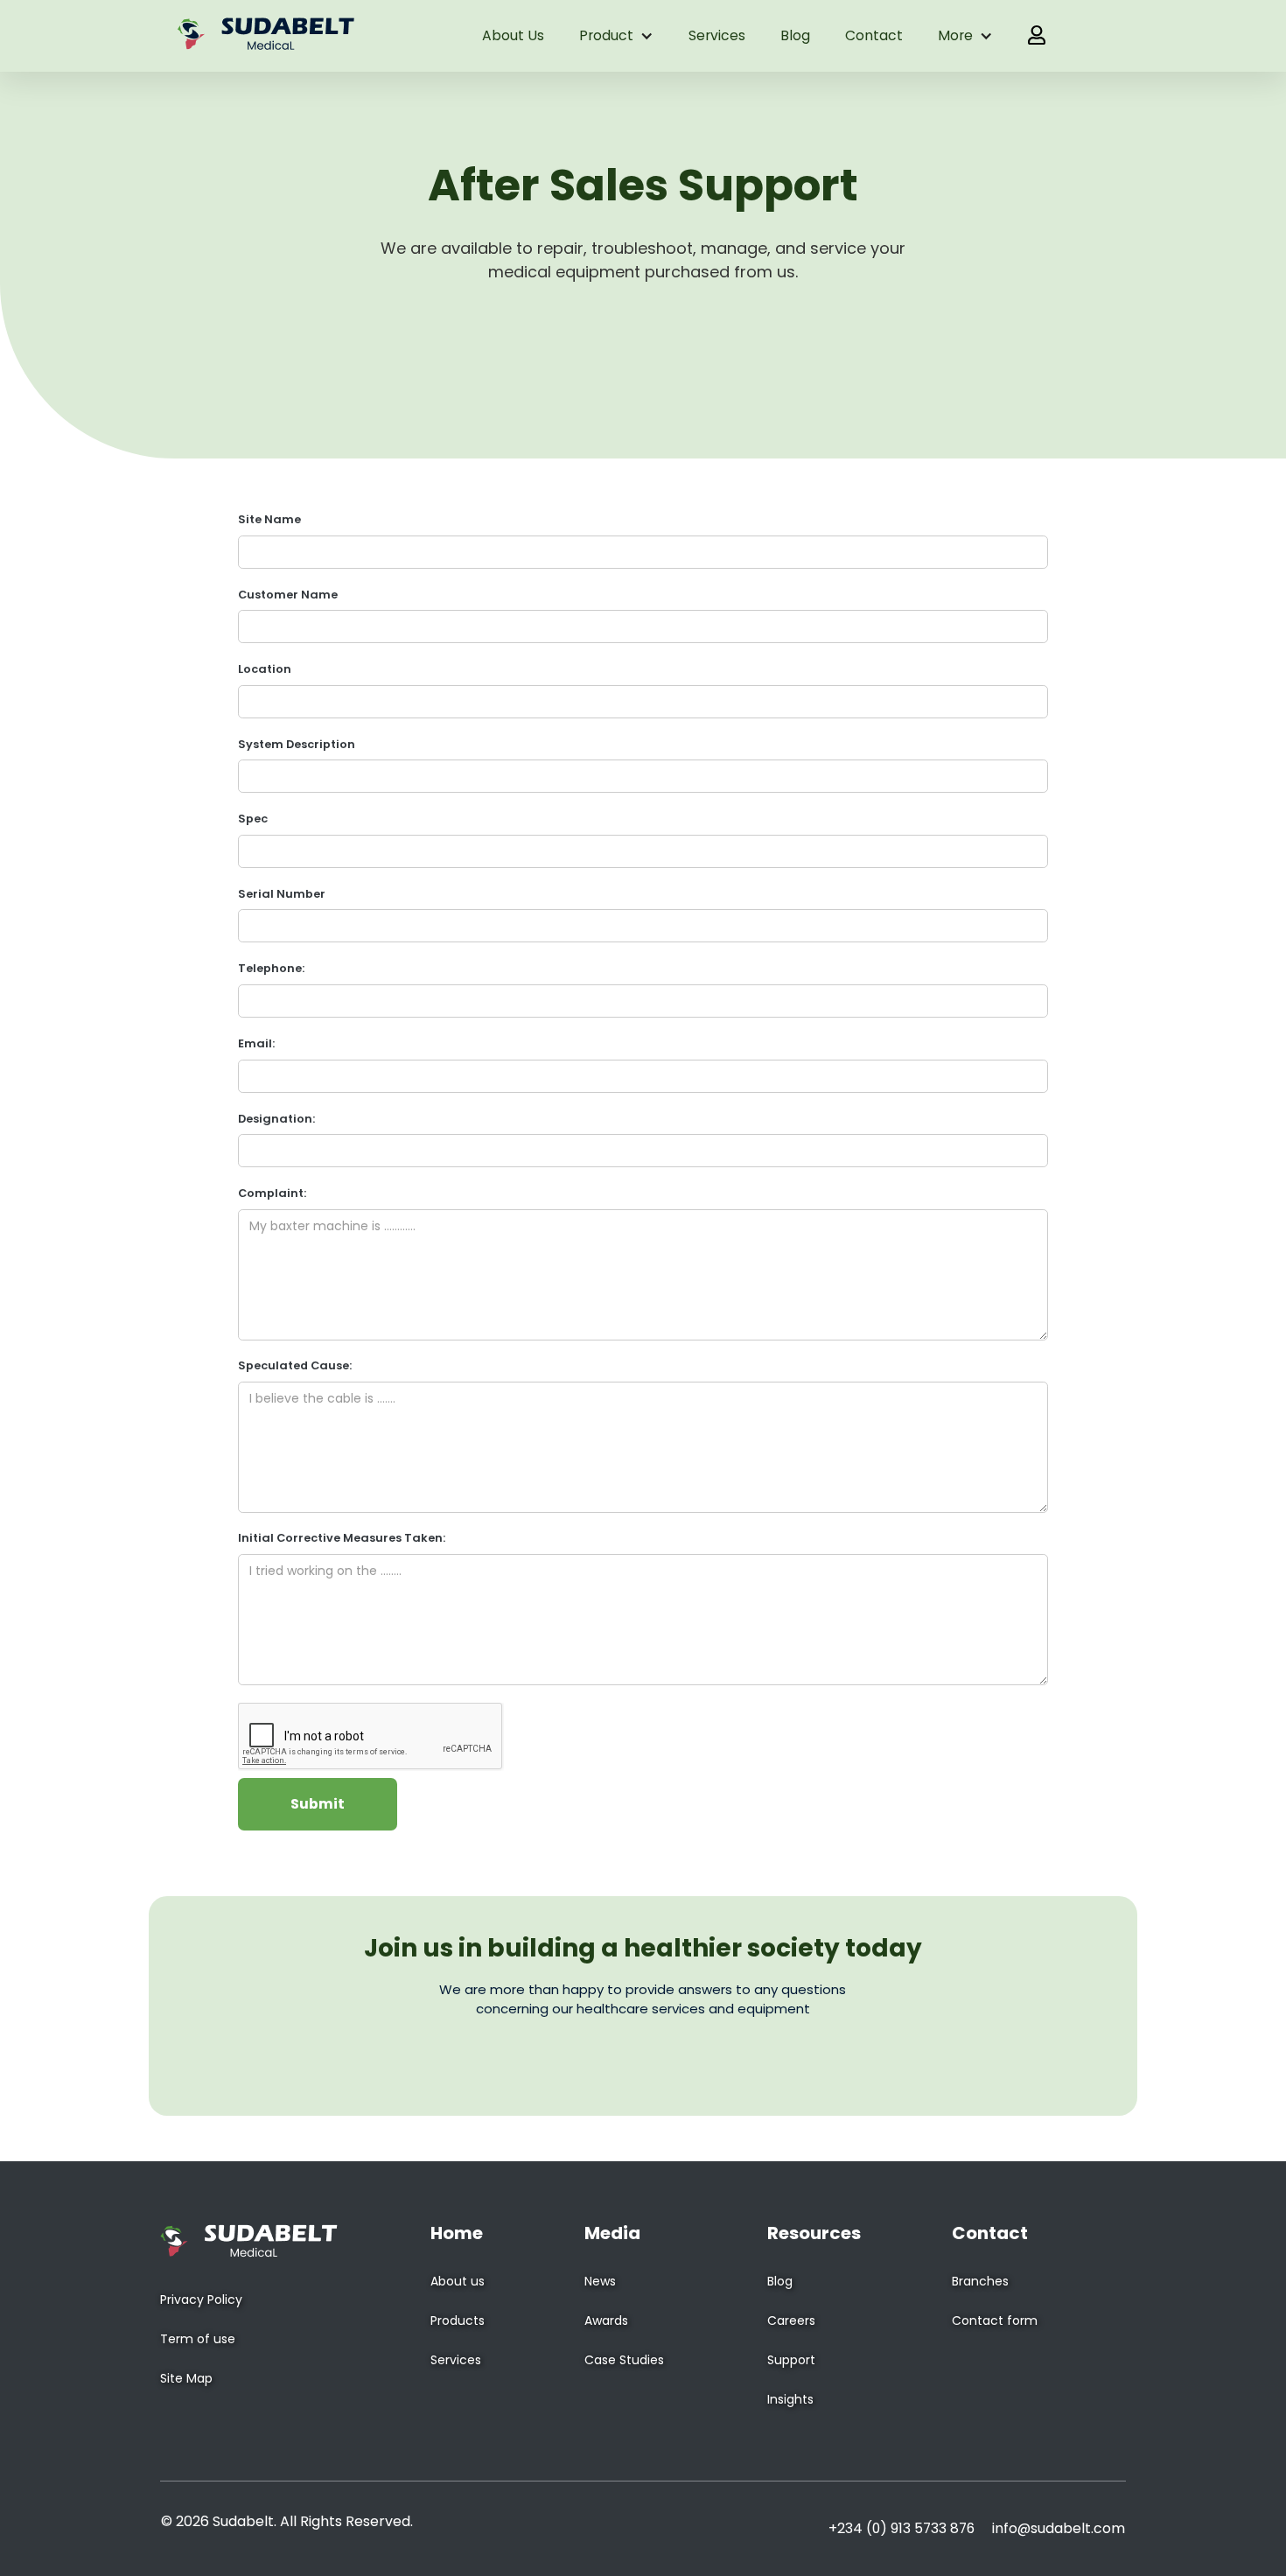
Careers (791, 2320)
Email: (256, 1043)
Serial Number (282, 894)
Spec (253, 819)
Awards (606, 2320)
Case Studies (624, 2360)
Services (717, 35)
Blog (795, 35)
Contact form (995, 2320)
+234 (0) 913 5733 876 (902, 2528)
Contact (874, 35)
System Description (297, 744)
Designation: (276, 1119)
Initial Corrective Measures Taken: (342, 1538)
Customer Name (288, 595)
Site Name (269, 519)
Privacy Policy (201, 2299)
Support (791, 2360)
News (600, 2281)
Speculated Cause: (295, 1365)
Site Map (186, 2378)
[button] (616, 36)
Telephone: (271, 968)
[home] (266, 36)
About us (513, 35)
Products (458, 2320)
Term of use (198, 2339)
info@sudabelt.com (1059, 2528)
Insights (790, 2399)
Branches (980, 2281)
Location (265, 669)
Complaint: (272, 1193)
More (955, 35)
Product (606, 35)
